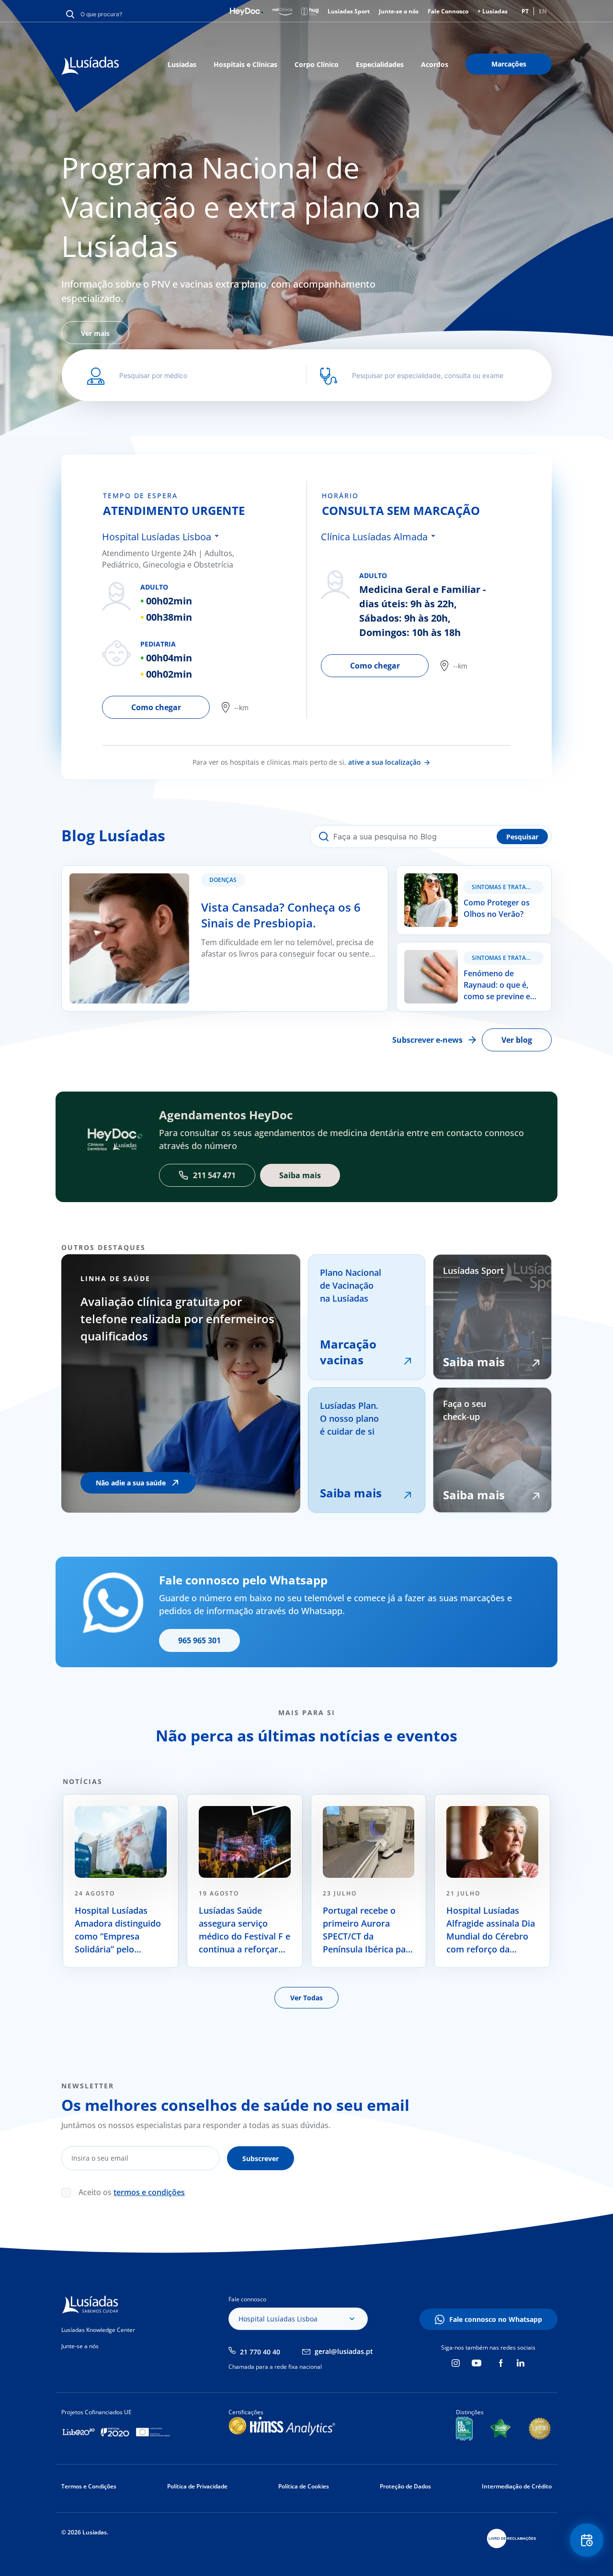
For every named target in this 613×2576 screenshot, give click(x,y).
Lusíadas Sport (349, 11)
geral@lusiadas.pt (344, 2351)
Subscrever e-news (427, 1040)
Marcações (509, 64)
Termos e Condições (89, 2486)
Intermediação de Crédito (517, 2486)
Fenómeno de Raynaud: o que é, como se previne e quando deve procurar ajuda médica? (471, 959)
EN (543, 11)
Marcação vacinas (348, 1352)
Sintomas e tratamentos (508, 887)
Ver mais (95, 333)
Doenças (223, 880)
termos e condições (149, 2192)
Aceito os (132, 2192)
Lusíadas (182, 64)
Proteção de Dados (405, 2486)
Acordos (435, 64)
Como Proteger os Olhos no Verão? (460, 871)
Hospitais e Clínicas (245, 64)
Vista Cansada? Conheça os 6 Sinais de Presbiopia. (152, 871)
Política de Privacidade (197, 2486)
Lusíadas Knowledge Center (98, 2330)
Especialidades (380, 64)
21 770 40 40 (260, 2352)
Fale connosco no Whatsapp (496, 2319)
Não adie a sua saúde (131, 1483)
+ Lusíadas (493, 11)
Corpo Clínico (317, 64)
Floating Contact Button (587, 2540)
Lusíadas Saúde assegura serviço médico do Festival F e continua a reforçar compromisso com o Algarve (244, 1930)
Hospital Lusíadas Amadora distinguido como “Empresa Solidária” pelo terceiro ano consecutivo (118, 1930)
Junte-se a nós (399, 11)
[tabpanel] (306, 246)
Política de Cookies (304, 2486)
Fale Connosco (448, 11)
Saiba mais (351, 1493)
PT (525, 11)
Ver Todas (306, 1998)
